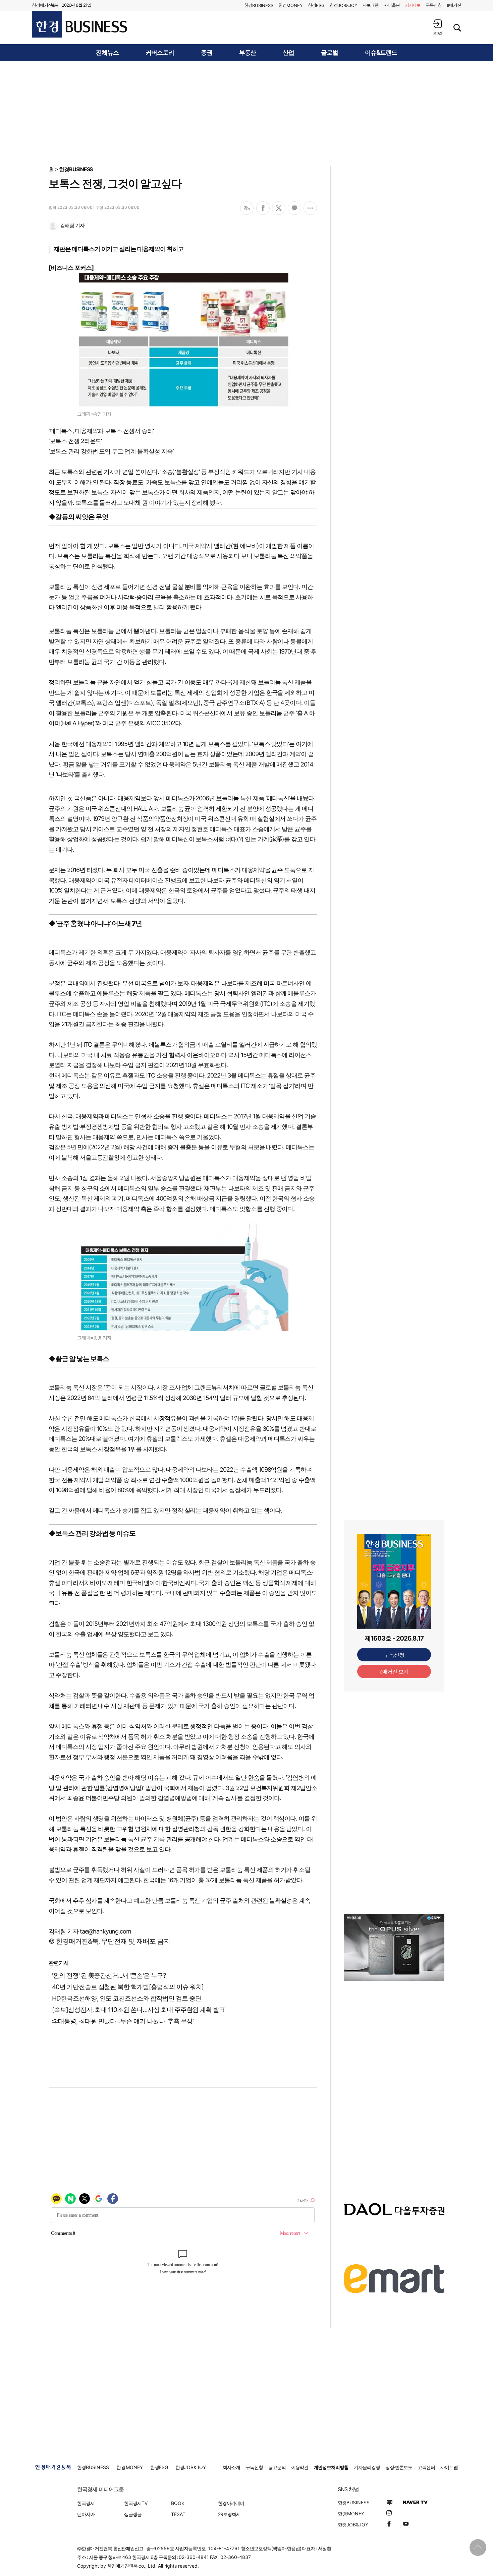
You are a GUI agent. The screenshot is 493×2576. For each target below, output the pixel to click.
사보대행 (371, 5)
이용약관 (300, 2467)
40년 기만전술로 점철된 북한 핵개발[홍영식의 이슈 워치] (128, 1987)
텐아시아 (86, 2514)
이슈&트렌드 (381, 53)
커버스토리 (160, 53)
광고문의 (277, 2467)
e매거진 (454, 5)
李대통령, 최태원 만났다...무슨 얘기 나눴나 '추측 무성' (123, 2021)
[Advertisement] (246, 113)
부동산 (248, 53)
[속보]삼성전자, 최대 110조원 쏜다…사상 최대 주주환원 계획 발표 (139, 2010)
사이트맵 (449, 2467)
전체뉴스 (107, 53)
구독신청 (434, 5)
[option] (394, 1947)
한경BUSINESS (76, 169)
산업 (288, 53)
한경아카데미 (231, 2503)
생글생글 (133, 2514)
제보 (413, 5)
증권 (207, 53)
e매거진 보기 (394, 1671)
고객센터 (426, 2467)
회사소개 (231, 2467)
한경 (259, 5)
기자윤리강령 (367, 2467)
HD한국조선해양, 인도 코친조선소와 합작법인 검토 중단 (127, 1998)
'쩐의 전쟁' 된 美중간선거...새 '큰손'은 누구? (109, 1976)
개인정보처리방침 (331, 2467)
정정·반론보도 (399, 2467)
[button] (437, 27)
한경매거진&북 (45, 5)
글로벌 (330, 53)
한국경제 (86, 2503)
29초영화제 (229, 2514)
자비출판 (392, 5)
